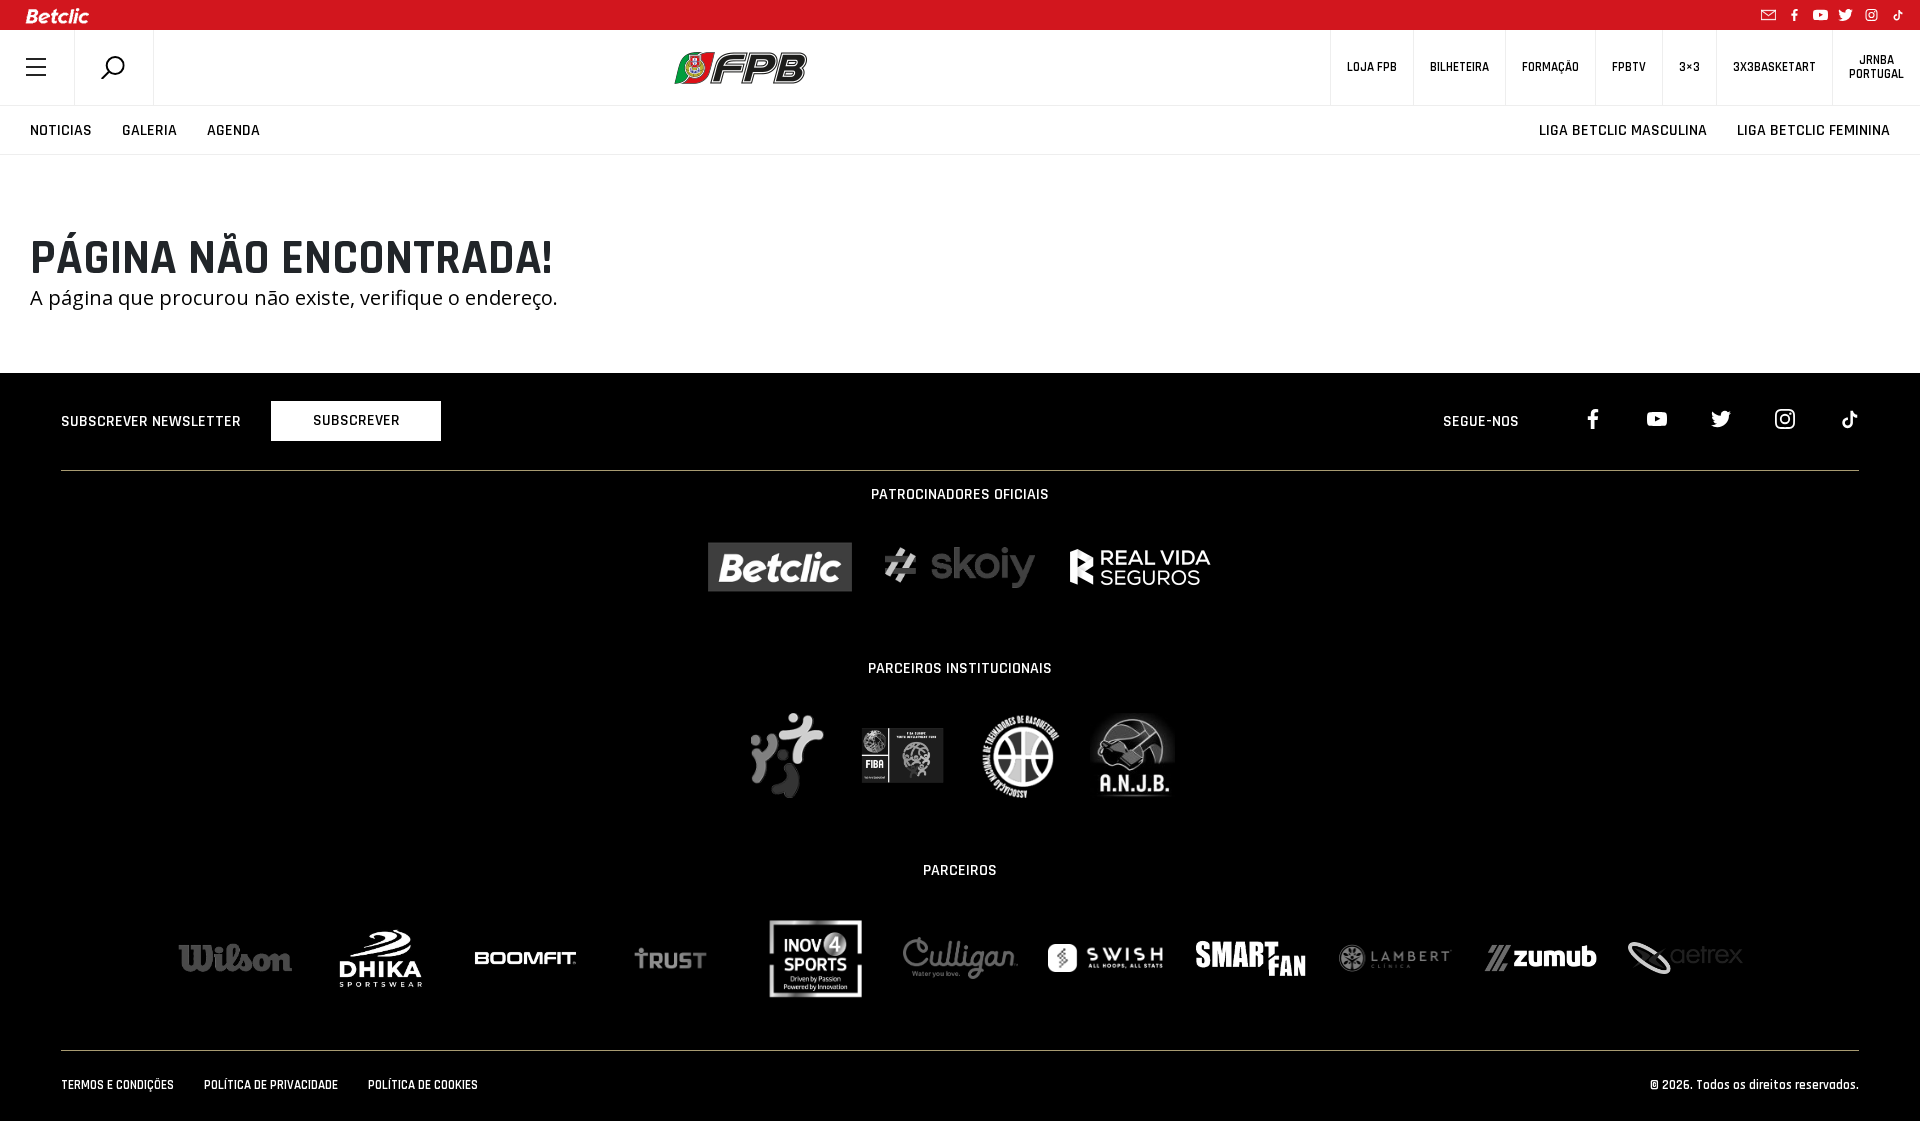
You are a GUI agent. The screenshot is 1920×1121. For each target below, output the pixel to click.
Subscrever (356, 420)
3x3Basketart (1774, 67)
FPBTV (1629, 67)
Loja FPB (1372, 67)
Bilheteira (1459, 67)
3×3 (1689, 67)
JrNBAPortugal (1876, 67)
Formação (1550, 67)
